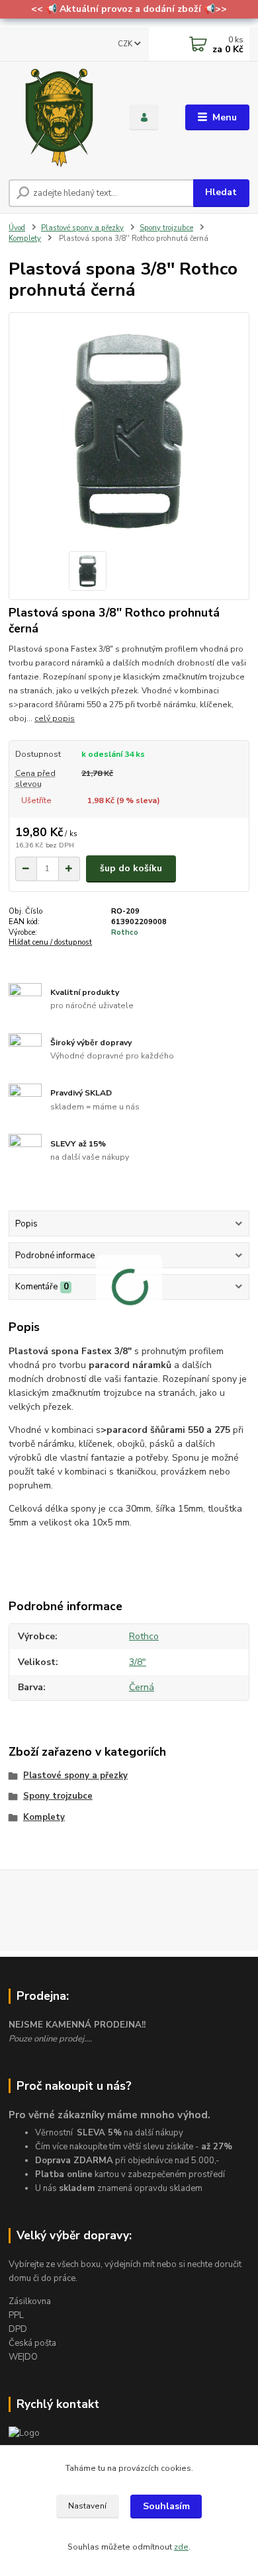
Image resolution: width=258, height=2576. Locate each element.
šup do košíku (131, 868)
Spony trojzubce (166, 228)
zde (181, 2547)
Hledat (221, 192)
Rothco (125, 932)
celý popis (55, 718)
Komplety (25, 238)
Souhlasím (166, 2506)
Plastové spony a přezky (82, 228)
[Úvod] (59, 118)
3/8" (138, 1662)
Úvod (17, 228)
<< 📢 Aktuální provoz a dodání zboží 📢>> (129, 9)
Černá (142, 1687)
